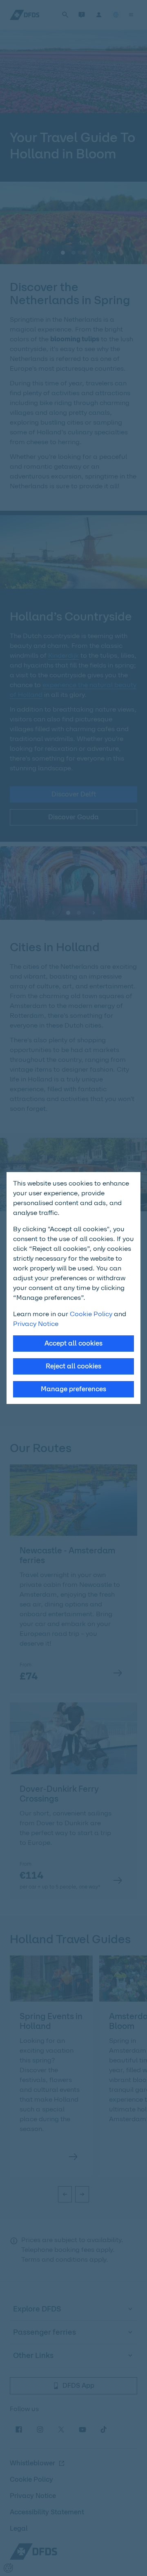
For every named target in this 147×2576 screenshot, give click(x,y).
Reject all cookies (73, 1366)
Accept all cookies (73, 1343)
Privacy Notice (36, 1324)
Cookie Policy (91, 1314)
